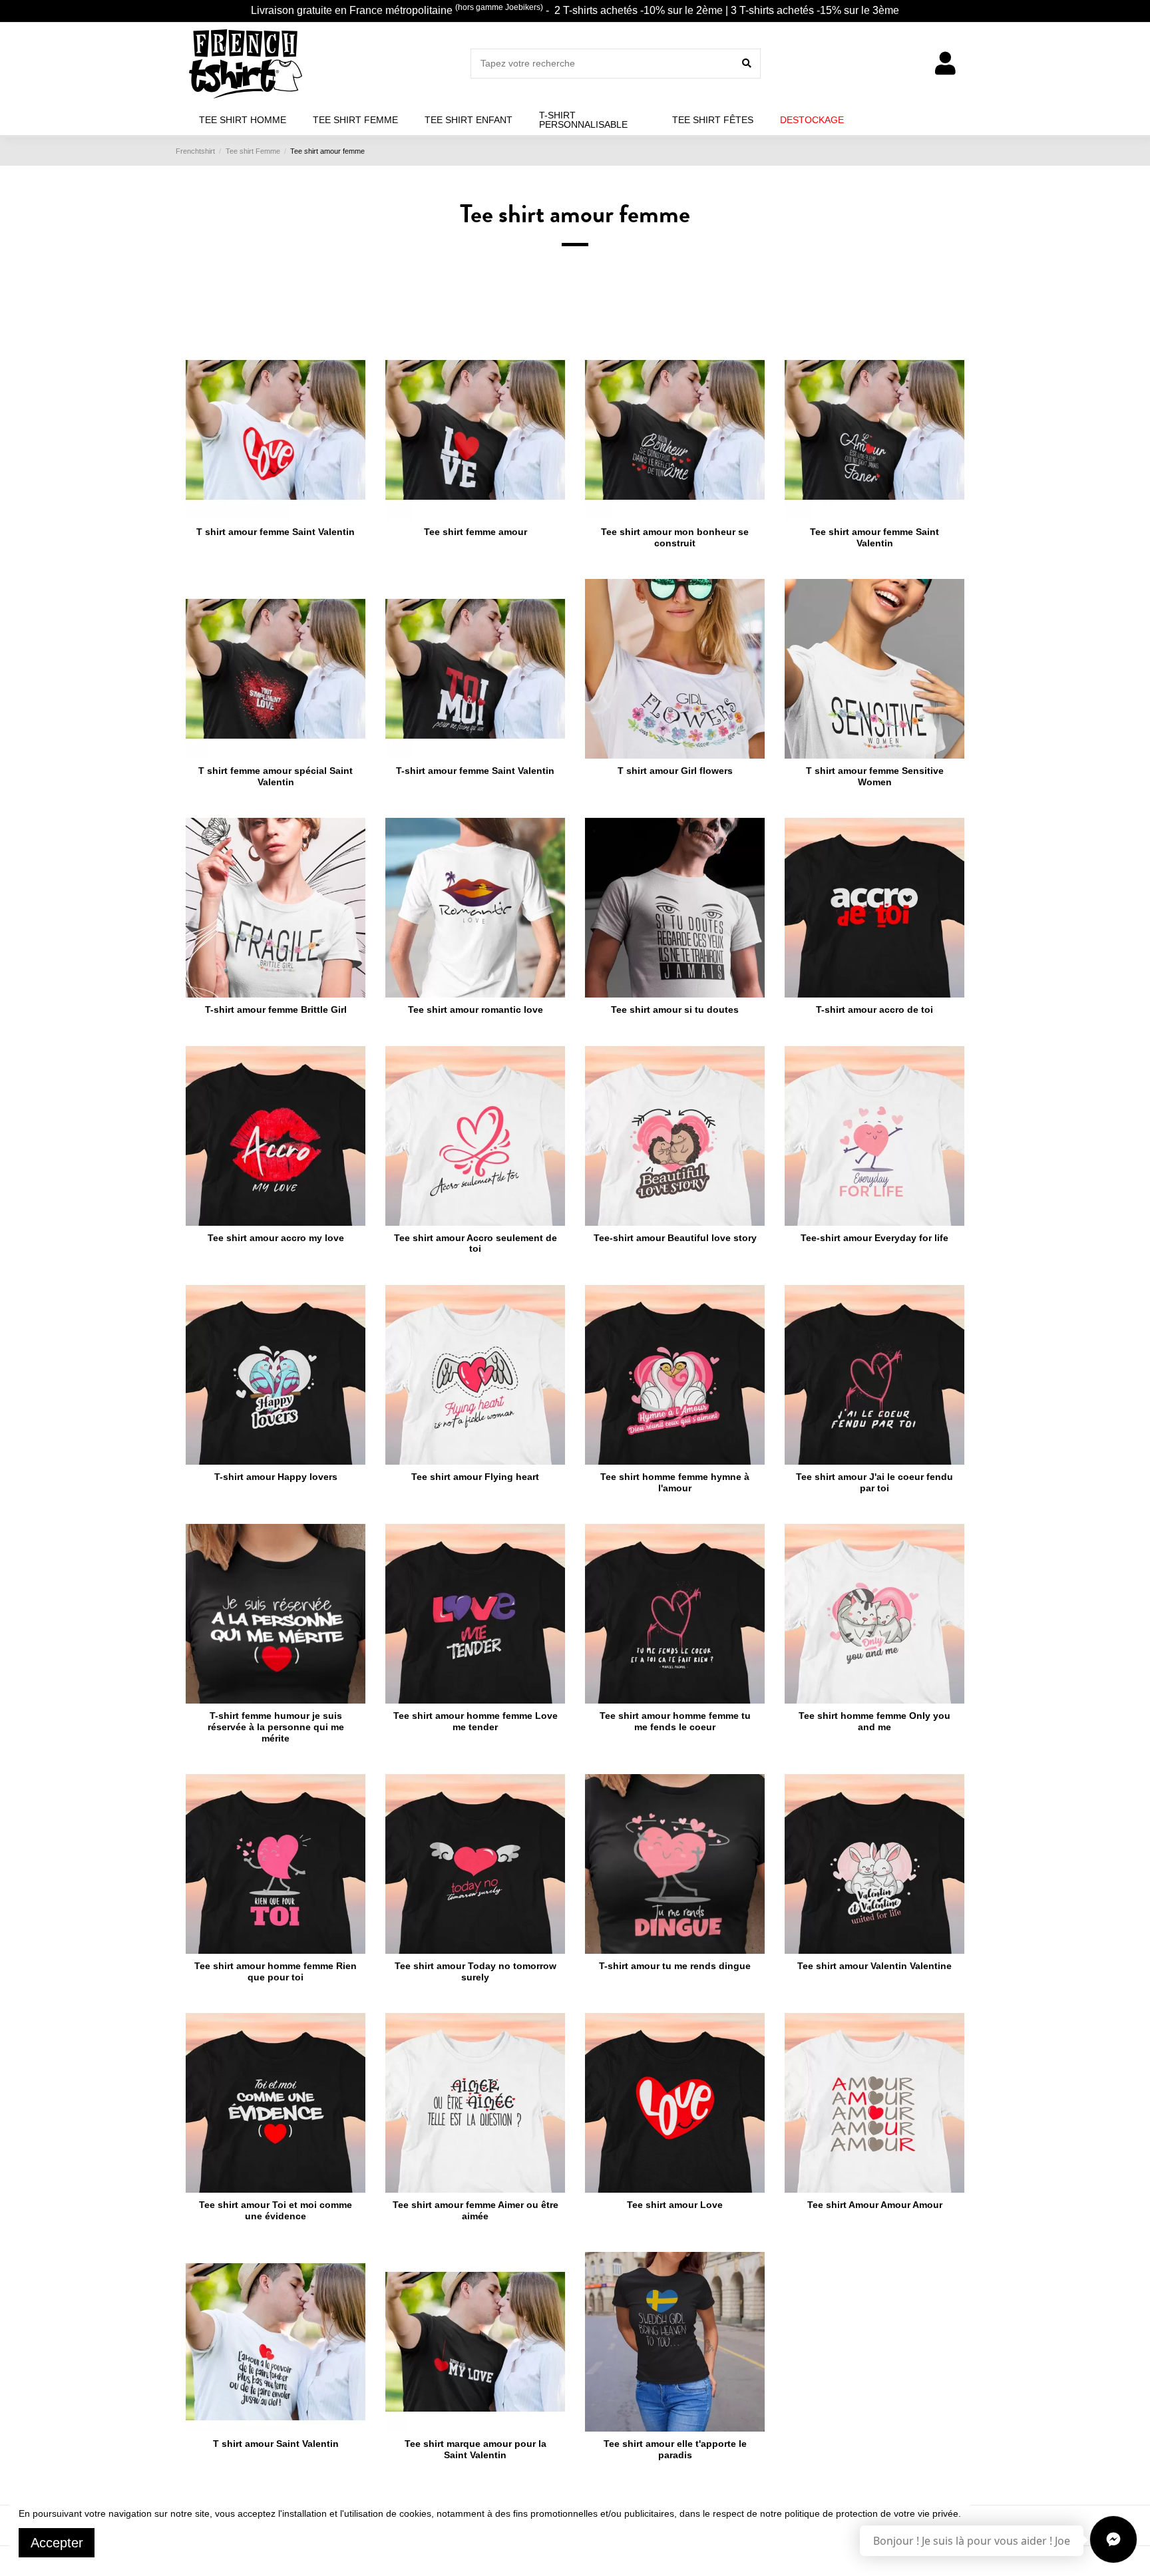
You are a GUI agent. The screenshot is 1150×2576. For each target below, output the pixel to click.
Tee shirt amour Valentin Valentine (874, 1966)
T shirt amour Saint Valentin (276, 2444)
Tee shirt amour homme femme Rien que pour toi (276, 1971)
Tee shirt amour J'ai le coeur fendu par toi (874, 1482)
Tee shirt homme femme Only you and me (874, 1721)
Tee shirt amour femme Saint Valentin (874, 537)
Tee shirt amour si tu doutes (675, 1010)
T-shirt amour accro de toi (874, 1010)
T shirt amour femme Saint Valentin (276, 532)
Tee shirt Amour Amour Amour (875, 2205)
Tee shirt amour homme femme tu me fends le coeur (675, 1721)
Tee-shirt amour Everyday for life (874, 1238)
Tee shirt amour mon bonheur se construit (675, 537)
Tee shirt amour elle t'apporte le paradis (675, 2449)
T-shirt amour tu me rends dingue (675, 1966)
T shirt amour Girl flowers (675, 771)
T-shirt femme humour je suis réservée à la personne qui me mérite (276, 1727)
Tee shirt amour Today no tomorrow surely (476, 1971)
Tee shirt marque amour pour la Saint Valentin (476, 2449)
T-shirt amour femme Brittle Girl (276, 1010)
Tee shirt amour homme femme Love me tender (476, 1721)
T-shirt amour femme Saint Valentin (475, 771)
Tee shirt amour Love (675, 2205)
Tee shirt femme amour (476, 532)
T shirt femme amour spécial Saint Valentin (276, 776)
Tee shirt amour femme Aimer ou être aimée (476, 2210)
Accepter (57, 2543)
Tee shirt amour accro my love (276, 1238)
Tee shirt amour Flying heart (475, 1477)
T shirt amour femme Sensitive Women (875, 776)
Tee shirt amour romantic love (476, 1010)
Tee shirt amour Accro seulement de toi (476, 1243)
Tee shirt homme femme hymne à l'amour (675, 1482)
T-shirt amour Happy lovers (276, 1477)
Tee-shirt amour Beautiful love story (675, 1238)
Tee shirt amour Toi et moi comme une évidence (276, 2210)
